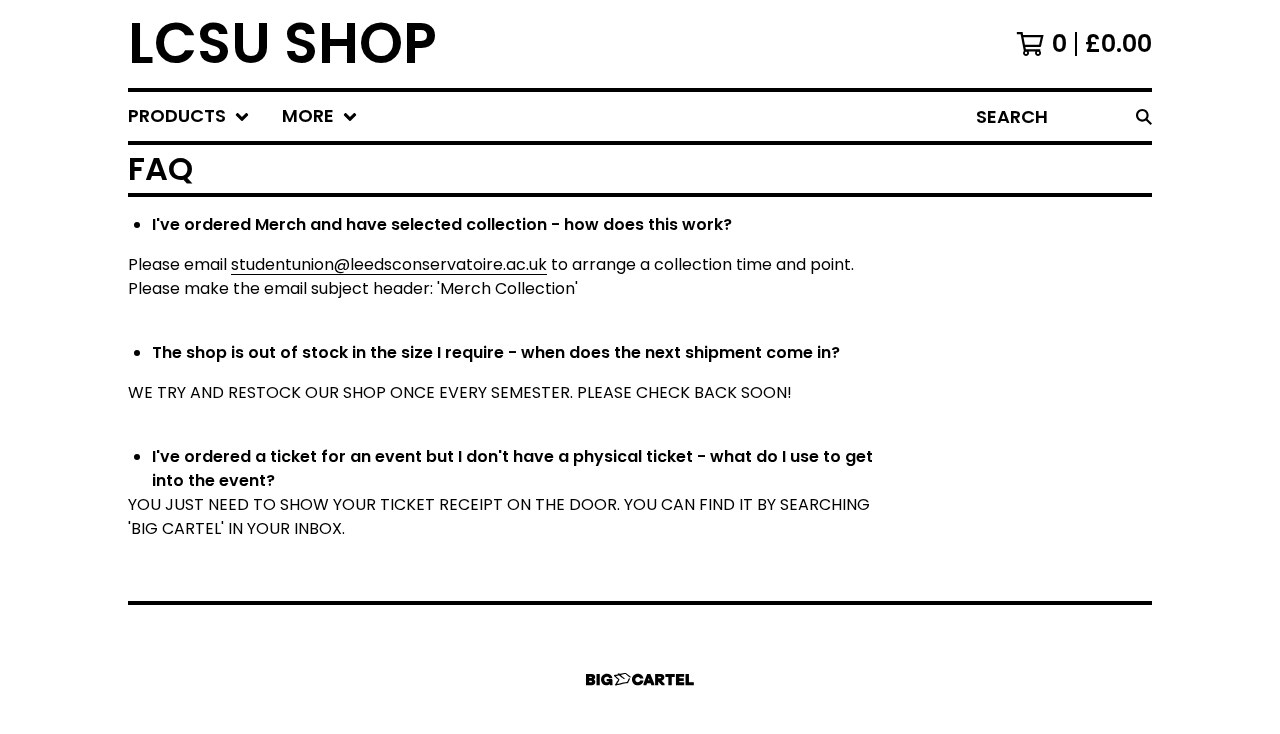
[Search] (1144, 116)
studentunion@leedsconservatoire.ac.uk (389, 264)
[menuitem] (189, 116)
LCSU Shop (282, 44)
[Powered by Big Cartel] (640, 679)
